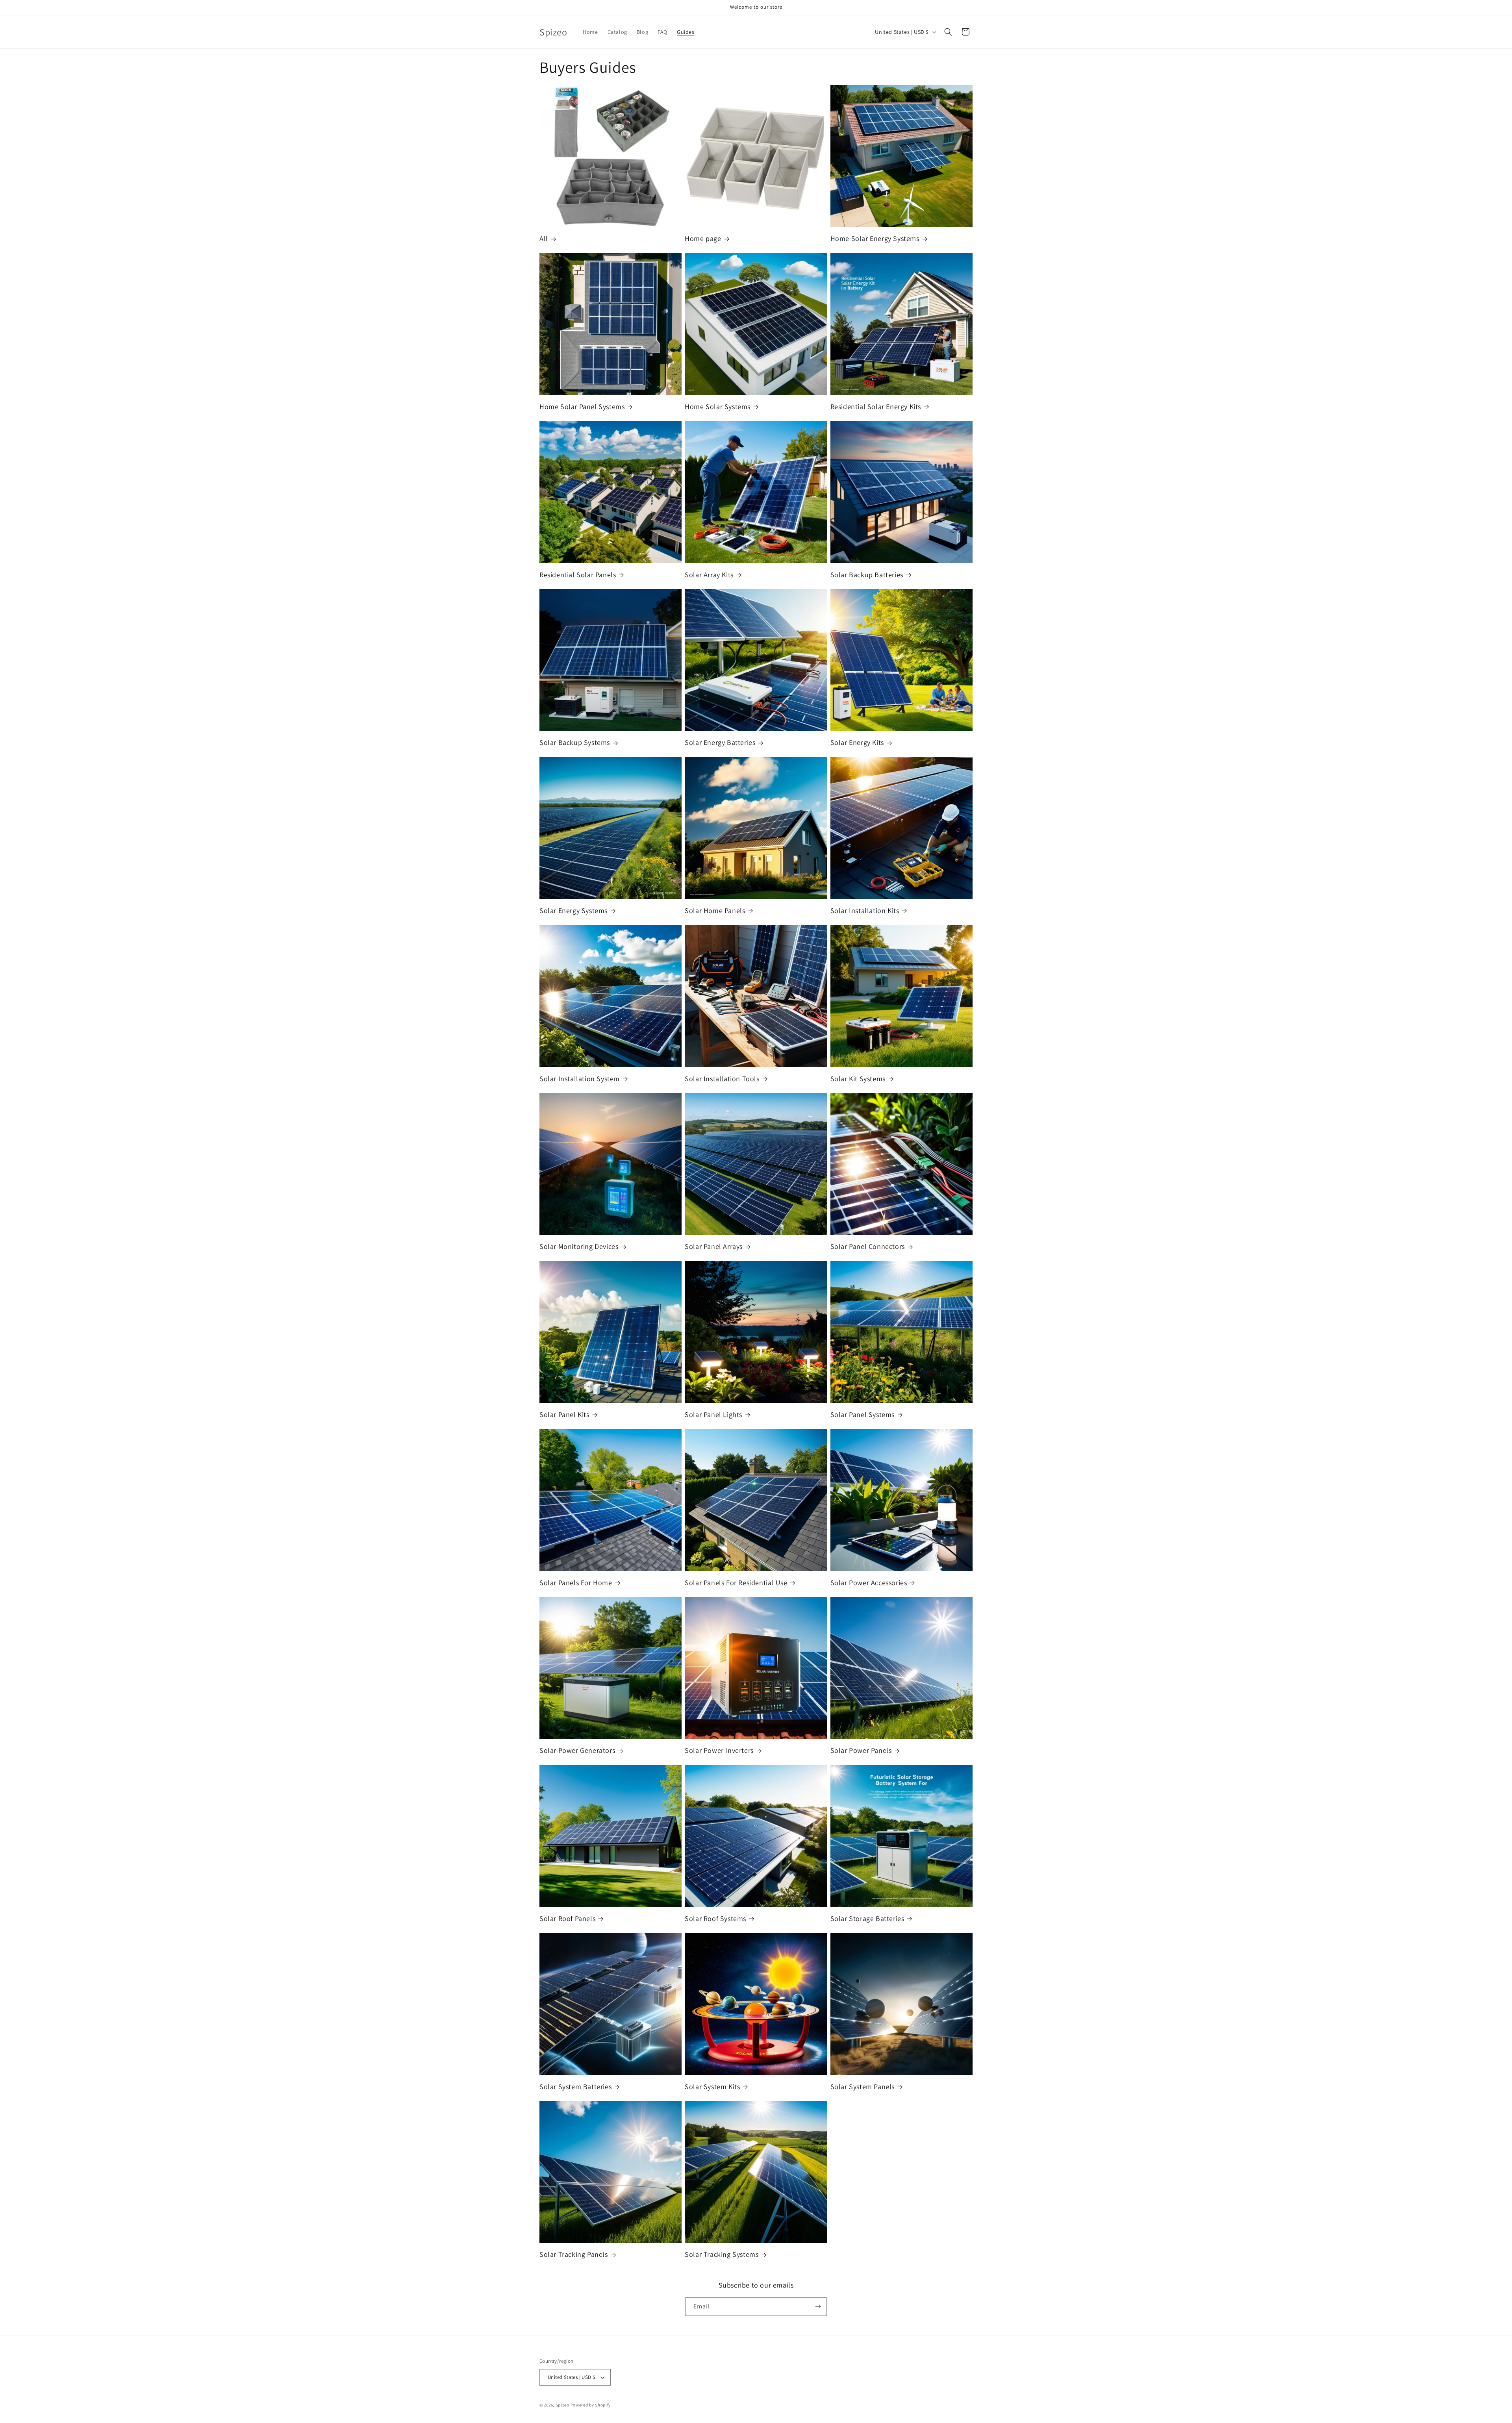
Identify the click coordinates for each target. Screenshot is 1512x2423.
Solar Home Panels (715, 910)
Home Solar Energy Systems (875, 238)
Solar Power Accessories (869, 1583)
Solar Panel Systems (863, 1414)
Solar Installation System (580, 1079)
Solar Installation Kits (865, 910)
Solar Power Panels (861, 1750)
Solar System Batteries (575, 2087)
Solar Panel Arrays (714, 1246)
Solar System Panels (863, 2087)
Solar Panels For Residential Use (736, 1583)
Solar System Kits (712, 2087)
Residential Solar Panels (578, 575)
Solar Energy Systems (573, 910)
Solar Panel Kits (564, 1414)
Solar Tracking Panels (574, 2254)
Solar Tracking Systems (722, 2254)
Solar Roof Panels (567, 1918)
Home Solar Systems (718, 407)
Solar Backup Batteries (867, 575)
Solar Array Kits (709, 575)
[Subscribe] (818, 2307)
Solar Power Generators (577, 1750)
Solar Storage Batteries (867, 1918)
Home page (703, 238)
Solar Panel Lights (713, 1414)
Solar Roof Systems (715, 1918)
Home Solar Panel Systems (582, 407)
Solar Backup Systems (575, 742)
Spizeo (562, 2405)
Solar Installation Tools (722, 1079)
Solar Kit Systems (858, 1079)
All (544, 238)
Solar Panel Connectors (868, 1246)
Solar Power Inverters (719, 1750)
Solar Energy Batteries (720, 742)
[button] (948, 32)
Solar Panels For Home (576, 1583)
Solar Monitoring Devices (579, 1246)
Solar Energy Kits (857, 742)
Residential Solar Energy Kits (876, 407)
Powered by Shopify (591, 2405)
